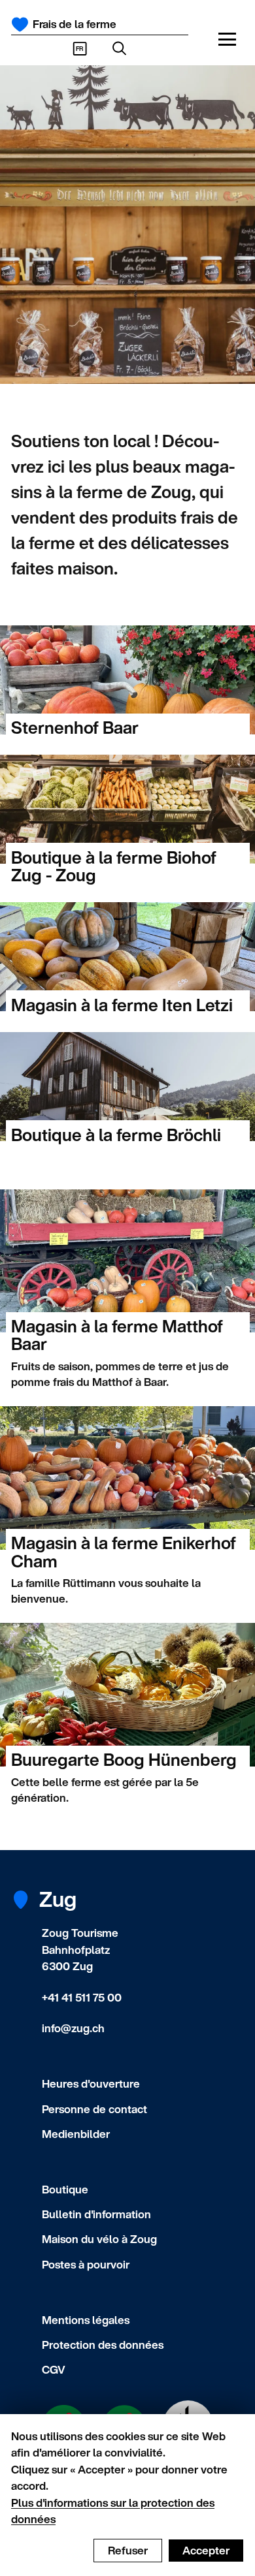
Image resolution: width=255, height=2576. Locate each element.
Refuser (128, 2550)
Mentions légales (86, 2320)
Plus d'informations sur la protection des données (113, 2511)
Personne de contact (94, 2109)
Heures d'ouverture (91, 2083)
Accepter (206, 2550)
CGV (54, 2369)
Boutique (65, 2189)
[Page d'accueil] (20, 24)
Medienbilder (76, 2134)
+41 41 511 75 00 (82, 1997)
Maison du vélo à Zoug (99, 2239)
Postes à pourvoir (86, 2264)
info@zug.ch (73, 2028)
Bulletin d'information (96, 2214)
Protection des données (103, 2345)
